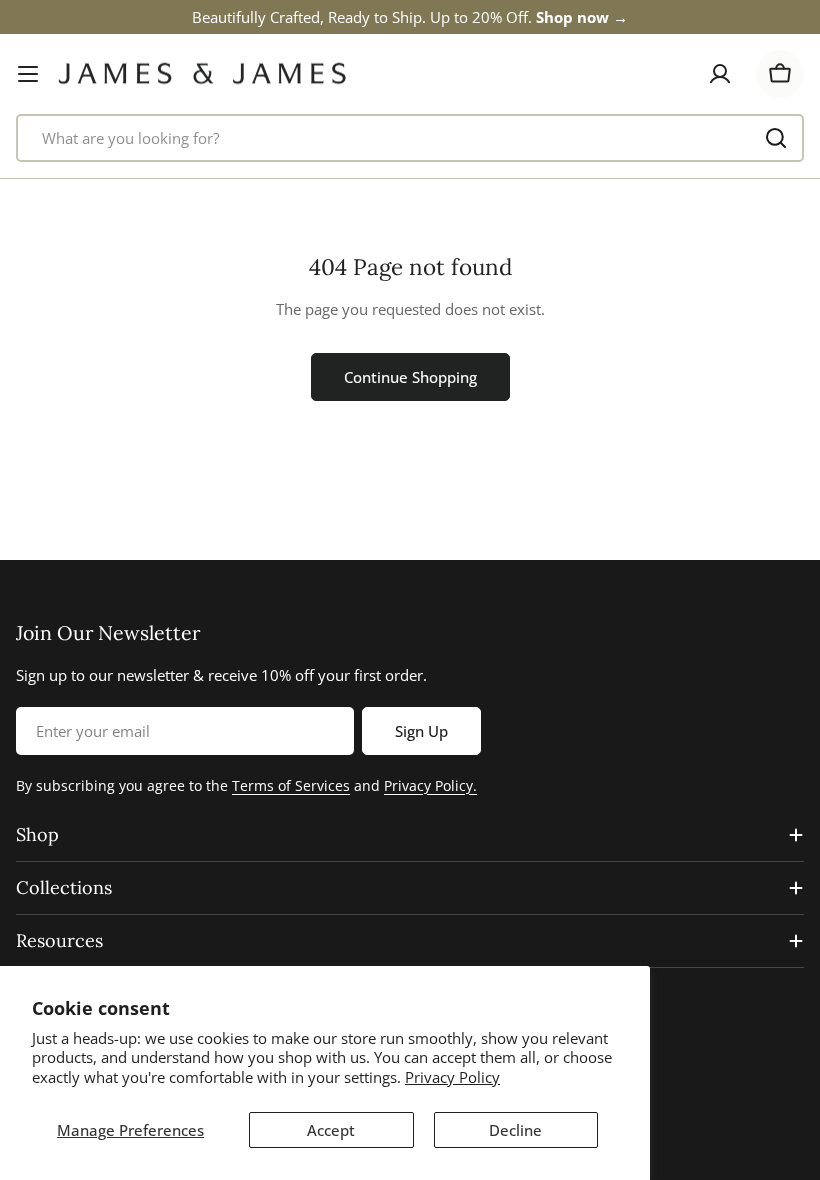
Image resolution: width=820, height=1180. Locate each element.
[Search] (776, 138)
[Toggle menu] (28, 74)
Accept (331, 1130)
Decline (515, 1130)
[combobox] (410, 138)
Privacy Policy (452, 1077)
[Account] (720, 74)
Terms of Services (291, 785)
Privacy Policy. (430, 785)
